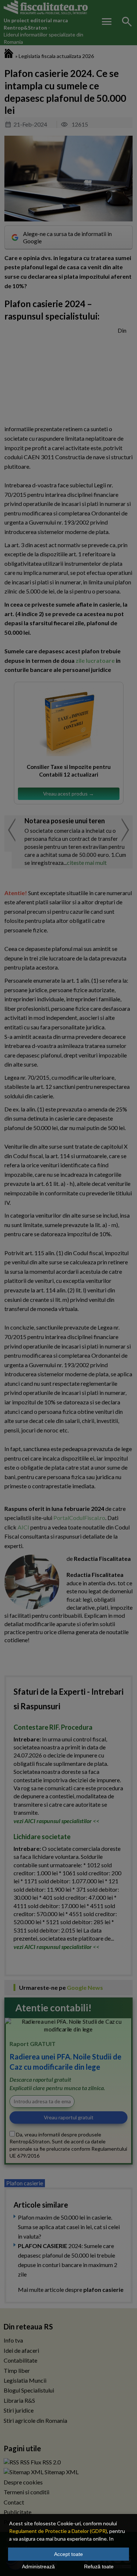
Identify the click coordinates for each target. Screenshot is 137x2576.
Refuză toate (99, 2567)
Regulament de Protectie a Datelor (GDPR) (58, 2531)
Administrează (38, 2567)
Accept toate (68, 2554)
